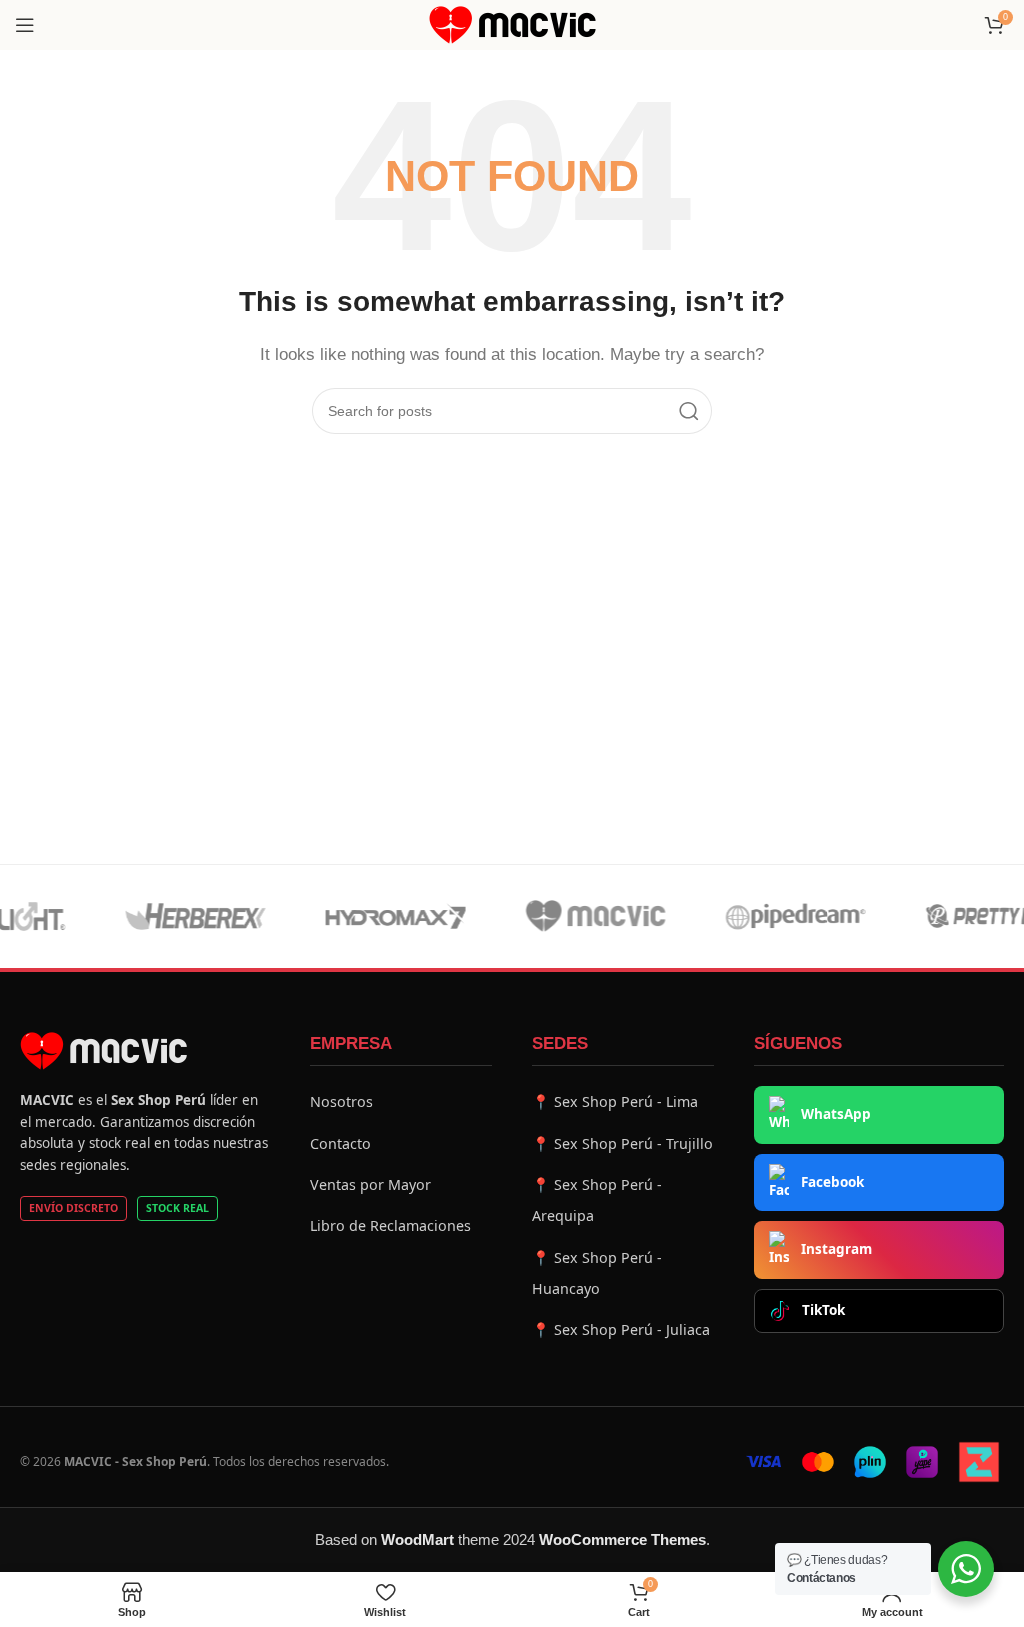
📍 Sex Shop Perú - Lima (615, 1101)
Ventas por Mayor (370, 1184)
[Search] (689, 411)
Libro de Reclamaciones (390, 1225)
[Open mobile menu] (25, 25)
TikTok (823, 1310)
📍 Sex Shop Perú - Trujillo (622, 1143)
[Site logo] (512, 23)
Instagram (836, 1249)
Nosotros (341, 1101)
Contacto (340, 1143)
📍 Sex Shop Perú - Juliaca (621, 1329)
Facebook (832, 1182)
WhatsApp (836, 1114)
